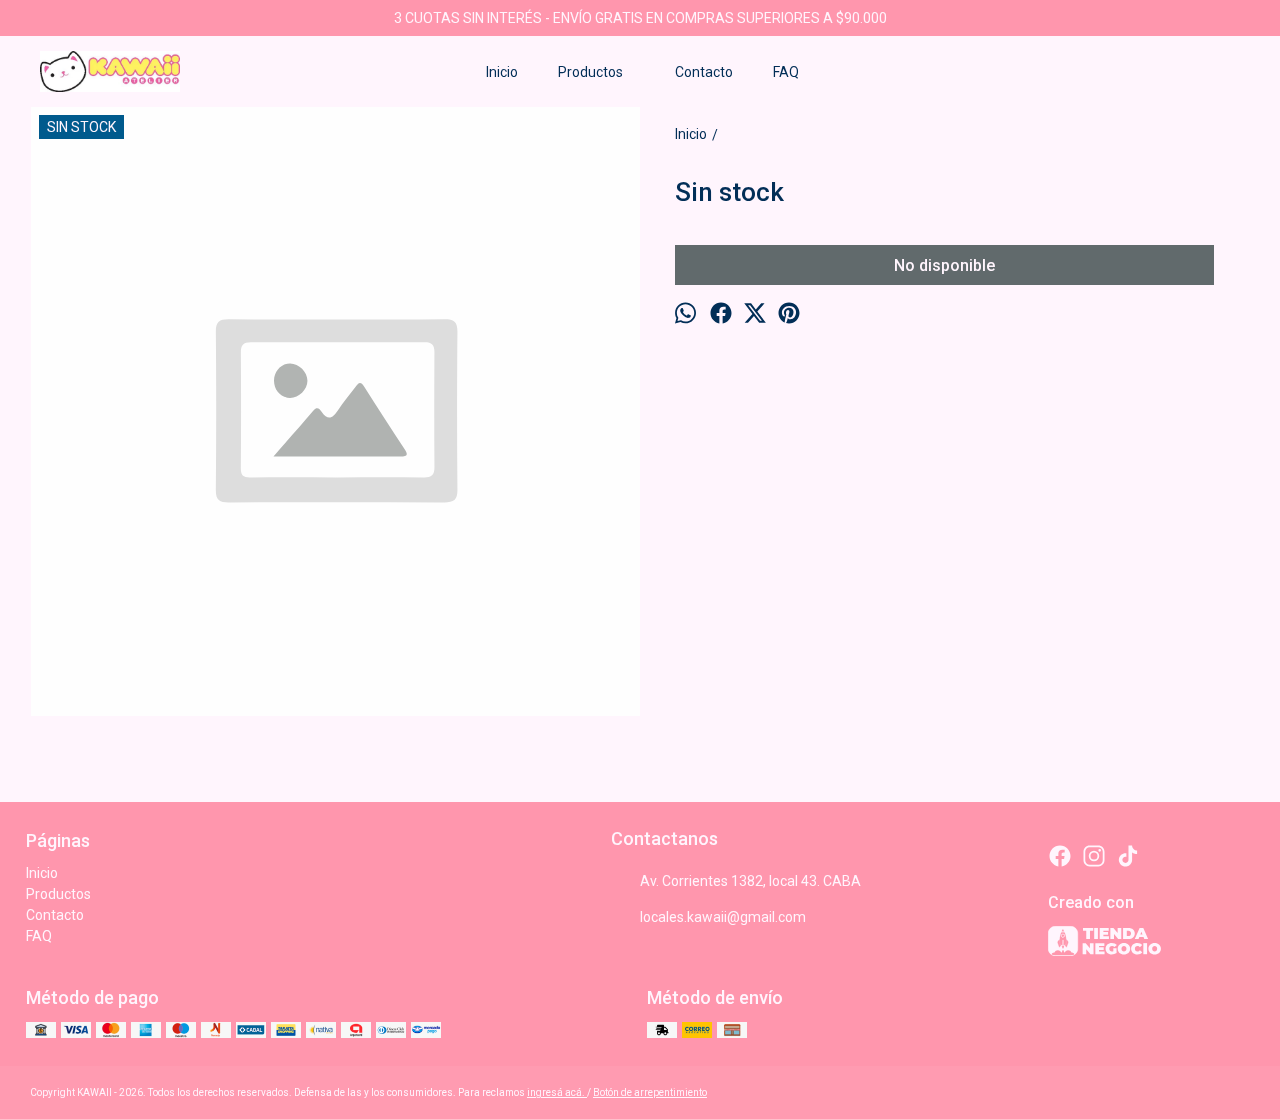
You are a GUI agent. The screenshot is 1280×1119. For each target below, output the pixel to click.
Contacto (704, 72)
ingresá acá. (557, 1092)
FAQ (786, 72)
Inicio (502, 72)
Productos (590, 72)
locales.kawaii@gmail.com (723, 917)
